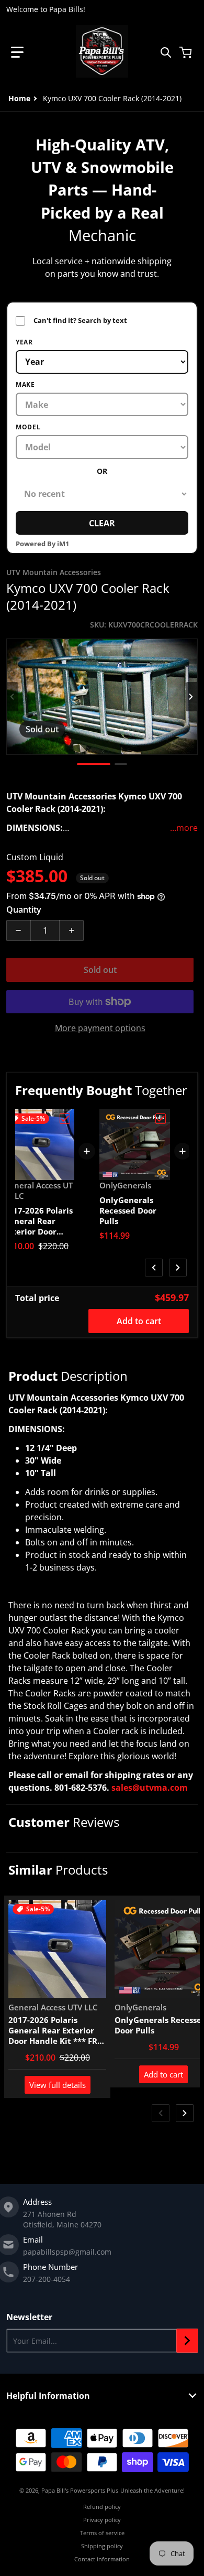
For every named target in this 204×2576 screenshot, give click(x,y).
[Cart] (187, 52)
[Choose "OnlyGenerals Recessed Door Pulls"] (161, 1119)
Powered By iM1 (42, 544)
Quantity (24, 910)
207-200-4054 (47, 2279)
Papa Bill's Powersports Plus (80, 2490)
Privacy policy (102, 2520)
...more (184, 828)
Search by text (71, 321)
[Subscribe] (187, 2341)
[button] (17, 52)
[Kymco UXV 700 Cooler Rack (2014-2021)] (94, 764)
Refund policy (102, 2507)
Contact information (102, 2559)
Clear (102, 523)
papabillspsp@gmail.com (67, 2252)
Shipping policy (102, 2546)
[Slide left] (13, 697)
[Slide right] (191, 697)
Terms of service (102, 2533)
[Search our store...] (166, 52)
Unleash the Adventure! (152, 2490)
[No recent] (102, 494)
